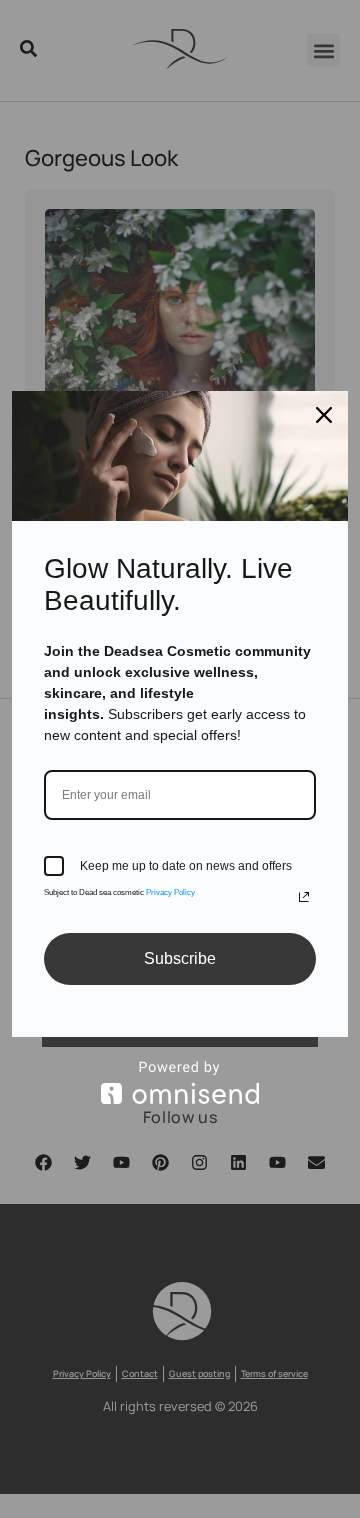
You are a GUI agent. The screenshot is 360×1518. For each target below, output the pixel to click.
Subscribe (180, 958)
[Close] (324, 415)
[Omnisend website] (180, 1082)
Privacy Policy (170, 892)
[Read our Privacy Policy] (304, 897)
